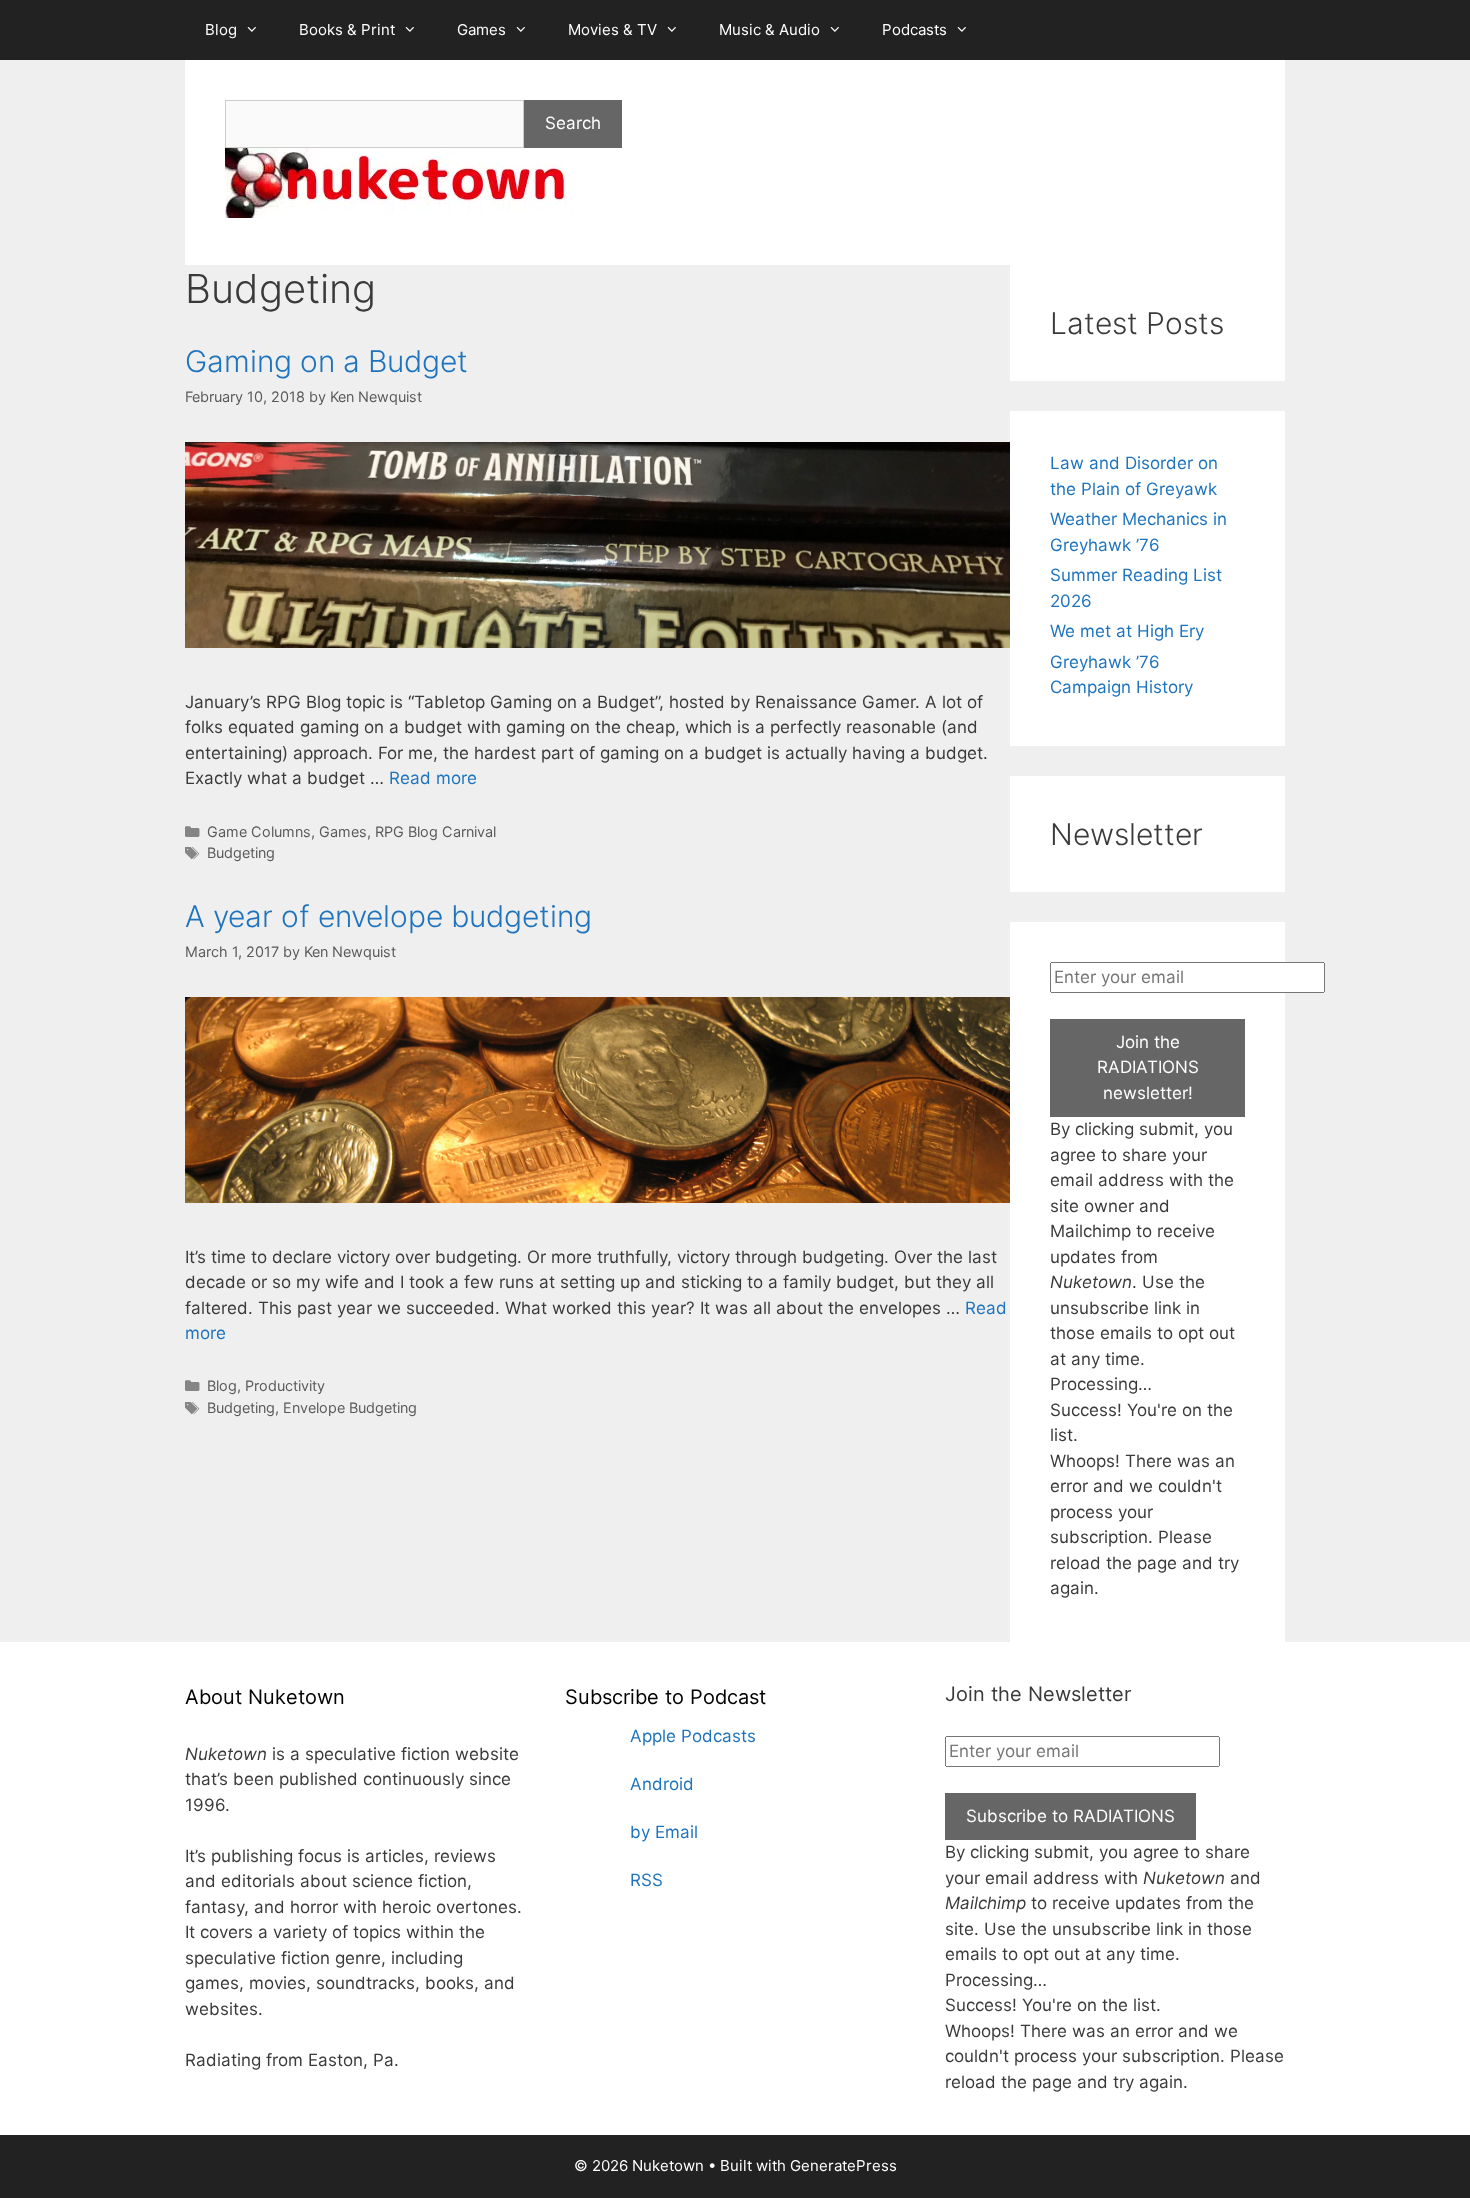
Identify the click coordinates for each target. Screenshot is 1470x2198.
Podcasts (914, 29)
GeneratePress (843, 2165)
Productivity (285, 1385)
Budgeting (241, 852)
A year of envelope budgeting (388, 916)
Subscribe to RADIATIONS (1070, 1816)
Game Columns (259, 831)
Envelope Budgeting (350, 1407)
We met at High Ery (1127, 631)
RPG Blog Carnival (435, 831)
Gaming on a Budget (326, 361)
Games (481, 29)
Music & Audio (769, 29)
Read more (433, 778)
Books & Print (347, 29)
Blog (221, 29)
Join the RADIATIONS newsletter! (1148, 1067)
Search (573, 123)
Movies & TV (612, 29)
